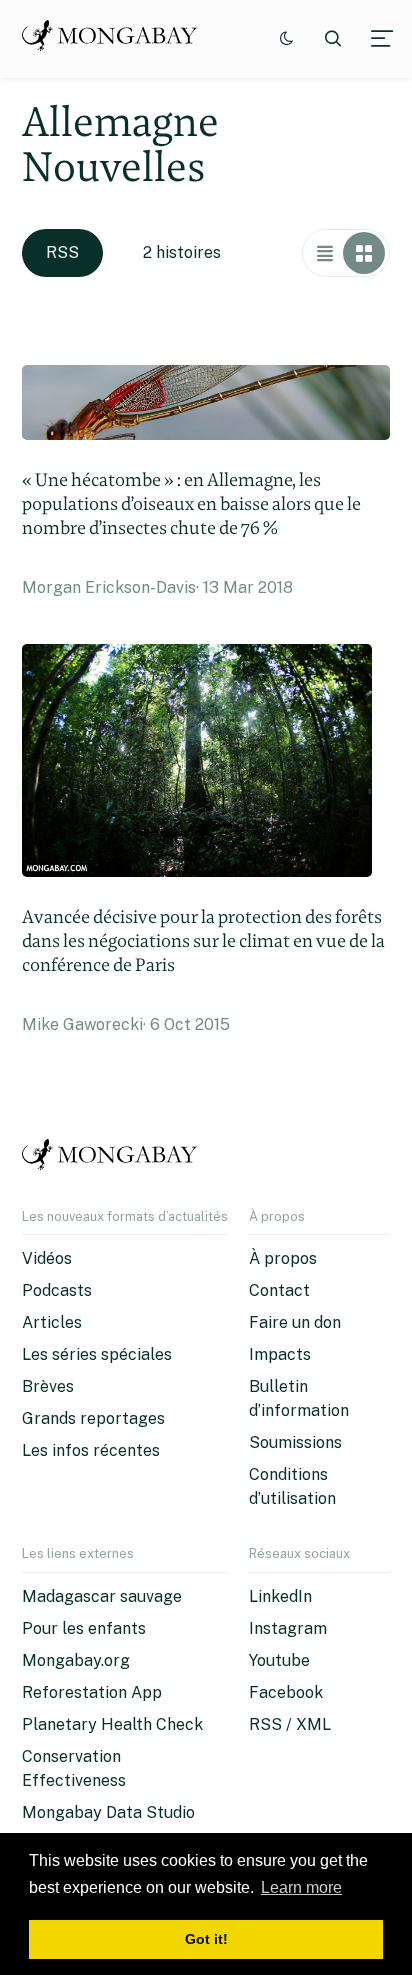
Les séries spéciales (97, 1354)
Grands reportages (93, 1418)
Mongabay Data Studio (108, 1812)
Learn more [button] (301, 1887)
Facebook (286, 1692)
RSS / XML (290, 1724)
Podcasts (57, 1290)
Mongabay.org (76, 1660)
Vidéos (47, 1258)
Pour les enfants (84, 1628)
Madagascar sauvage (102, 1596)
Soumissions (295, 1442)
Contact (279, 1290)
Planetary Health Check (112, 1724)
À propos (283, 1258)
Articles (52, 1322)
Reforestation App (92, 1692)
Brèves (48, 1386)
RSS (62, 252)
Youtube (279, 1660)
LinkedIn (280, 1596)
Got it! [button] (206, 1939)
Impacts (280, 1354)
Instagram (288, 1628)
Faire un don (295, 1322)
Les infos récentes (91, 1450)
